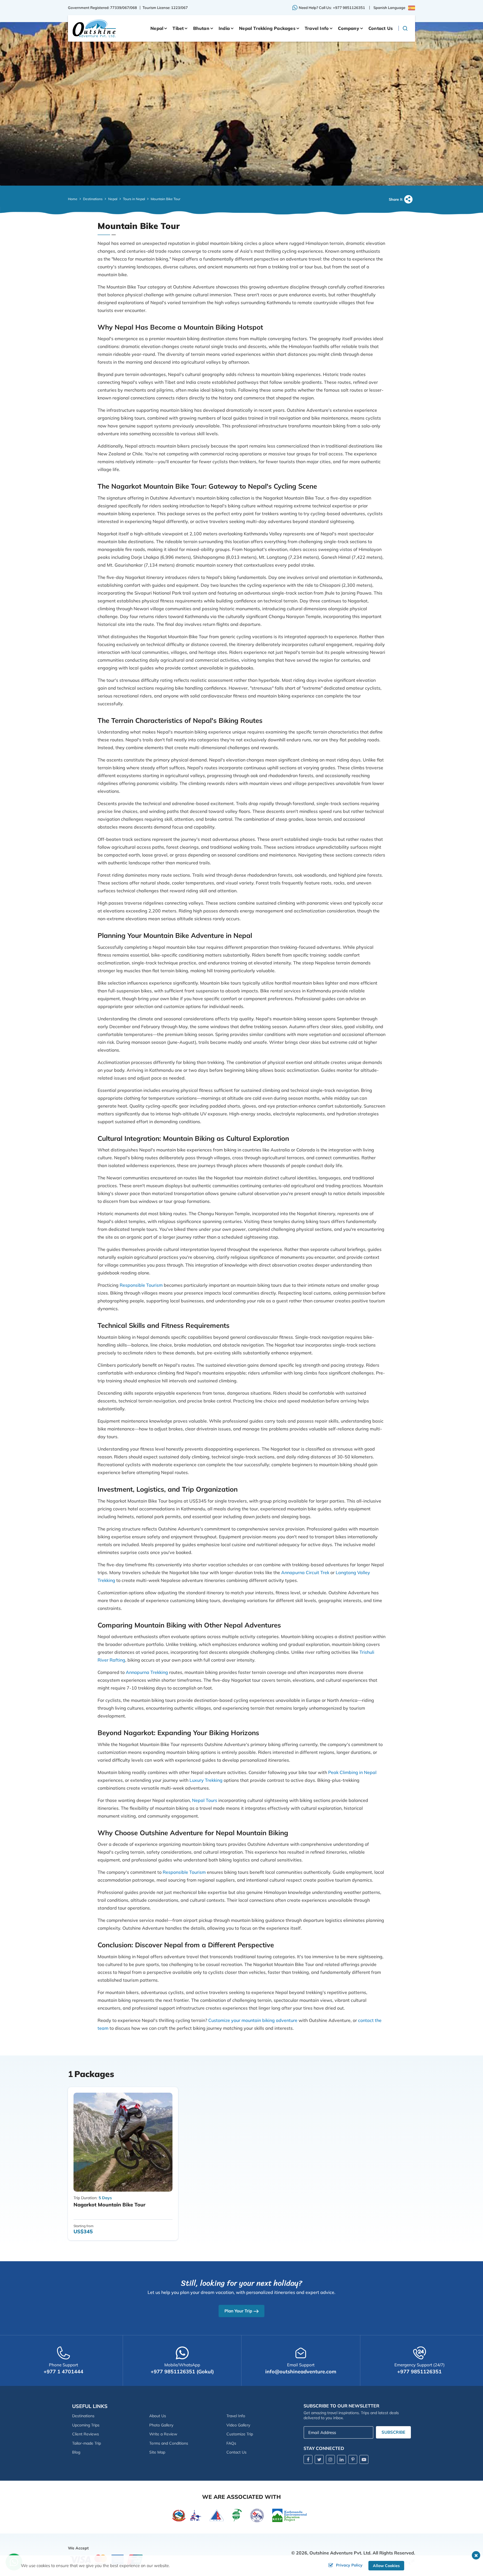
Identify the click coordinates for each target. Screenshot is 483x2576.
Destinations (93, 199)
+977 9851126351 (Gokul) (182, 2372)
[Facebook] (308, 2459)
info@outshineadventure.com (301, 2372)
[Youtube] (364, 2459)
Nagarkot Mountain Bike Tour (109, 2205)
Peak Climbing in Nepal (352, 1772)
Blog (76, 2452)
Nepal (113, 199)
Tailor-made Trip (87, 2443)
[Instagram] (330, 2459)
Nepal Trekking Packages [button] (267, 28)
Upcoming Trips (86, 2425)
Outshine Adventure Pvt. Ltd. (340, 2553)
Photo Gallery (161, 2425)
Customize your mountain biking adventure (253, 2020)
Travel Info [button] (317, 28)
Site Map (157, 2452)
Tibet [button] (178, 28)
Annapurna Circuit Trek (305, 1572)
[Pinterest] (353, 2459)
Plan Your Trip (238, 2311)
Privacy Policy (349, 2565)
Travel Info (236, 2416)
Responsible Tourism (141, 1285)
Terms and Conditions (169, 2443)
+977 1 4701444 (63, 2372)
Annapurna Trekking (147, 1672)
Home (73, 199)
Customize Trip (240, 2434)
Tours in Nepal (134, 199)
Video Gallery (238, 2425)
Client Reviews (86, 2434)
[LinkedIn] (342, 2459)
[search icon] (405, 28)
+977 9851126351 (349, 8)
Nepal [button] (157, 28)
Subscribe (393, 2432)
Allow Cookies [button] (386, 2566)
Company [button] (348, 28)
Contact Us (381, 28)
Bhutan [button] (201, 28)
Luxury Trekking (206, 1780)
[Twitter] (319, 2459)
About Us (158, 2416)
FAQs (231, 2443)
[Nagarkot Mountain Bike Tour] (123, 2142)
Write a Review (163, 2434)
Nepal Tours (205, 1800)
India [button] (224, 28)
